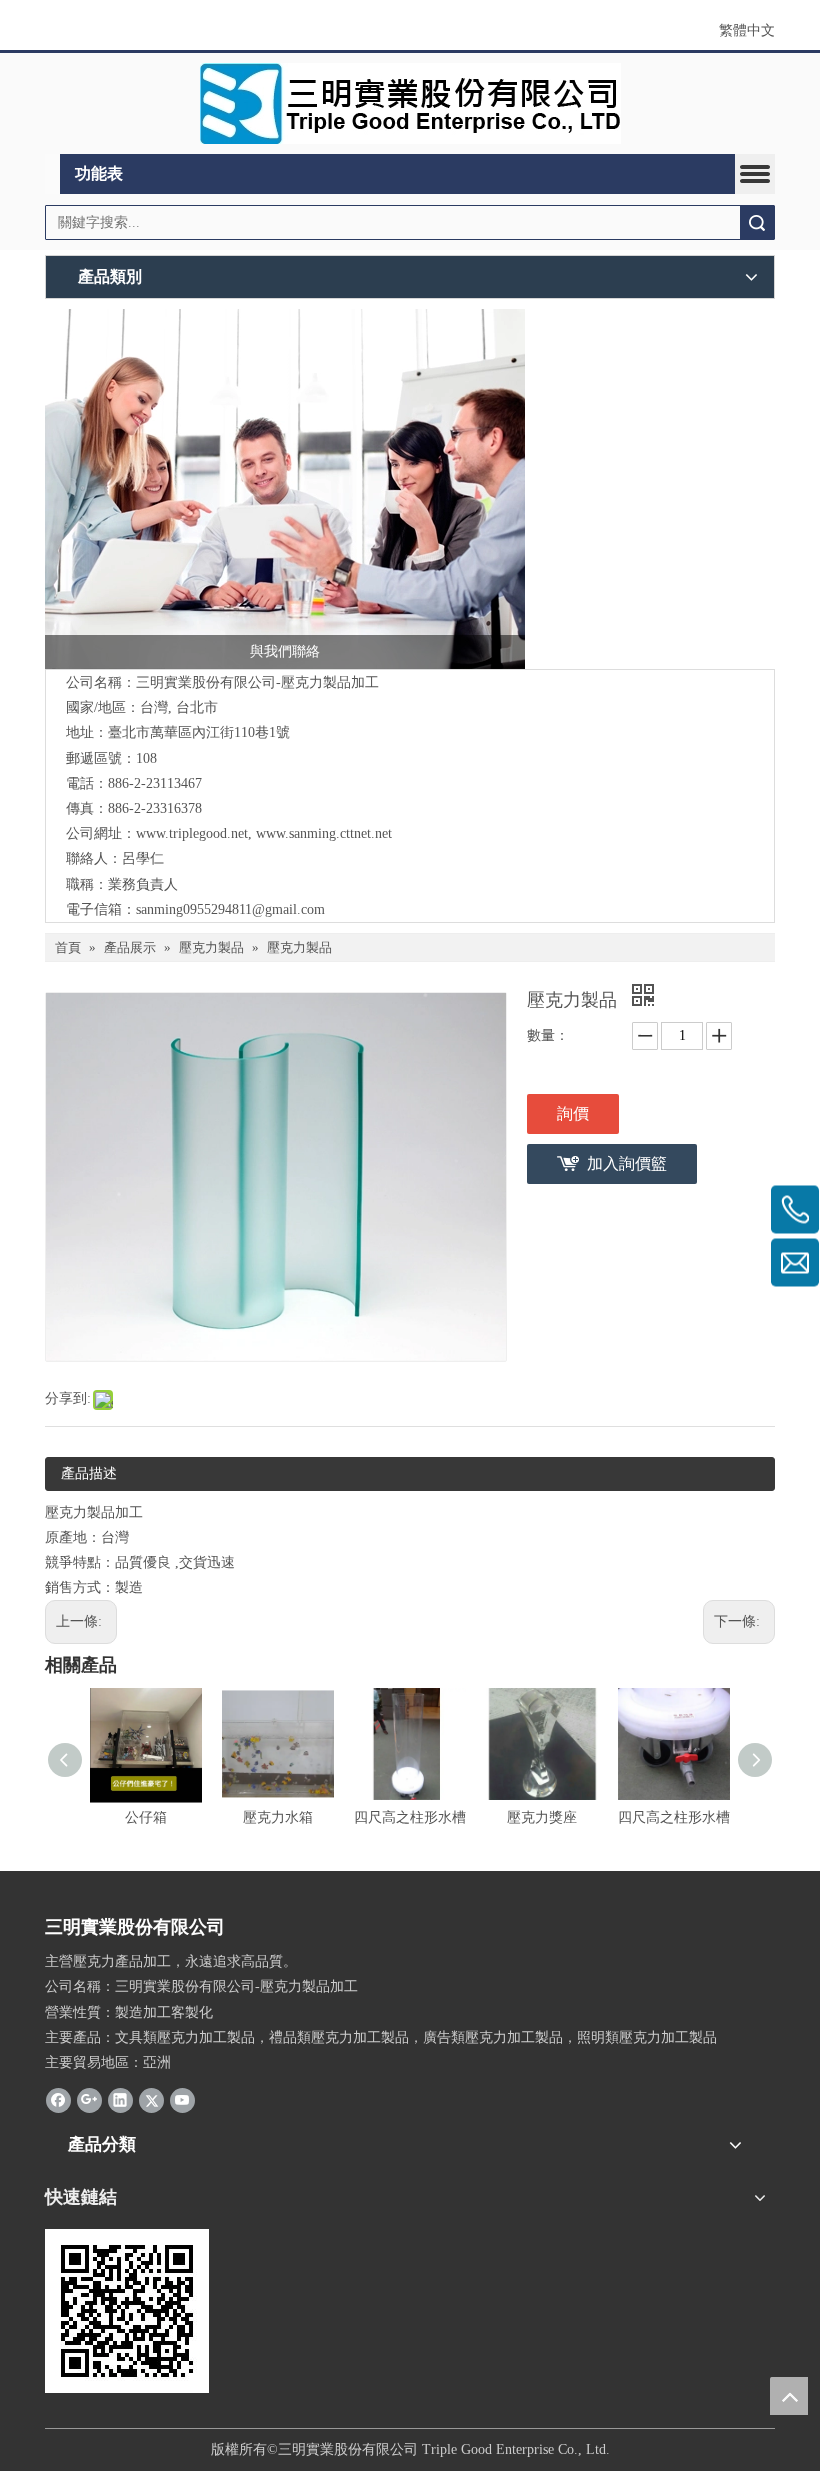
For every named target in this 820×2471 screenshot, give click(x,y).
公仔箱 (146, 1817)
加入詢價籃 (627, 1163)
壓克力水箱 (278, 1817)
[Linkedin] (120, 2099)
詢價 (573, 1113)
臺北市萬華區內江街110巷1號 (199, 732)
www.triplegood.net (192, 833)
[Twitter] (151, 2099)
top (789, 2396)
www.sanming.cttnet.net (324, 833)
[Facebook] (58, 2099)
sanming (159, 909)
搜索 (757, 222)
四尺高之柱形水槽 (410, 1817)
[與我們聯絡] (285, 489)
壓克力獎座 (542, 1817)
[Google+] (89, 2099)
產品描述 (89, 1473)
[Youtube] (182, 2099)
